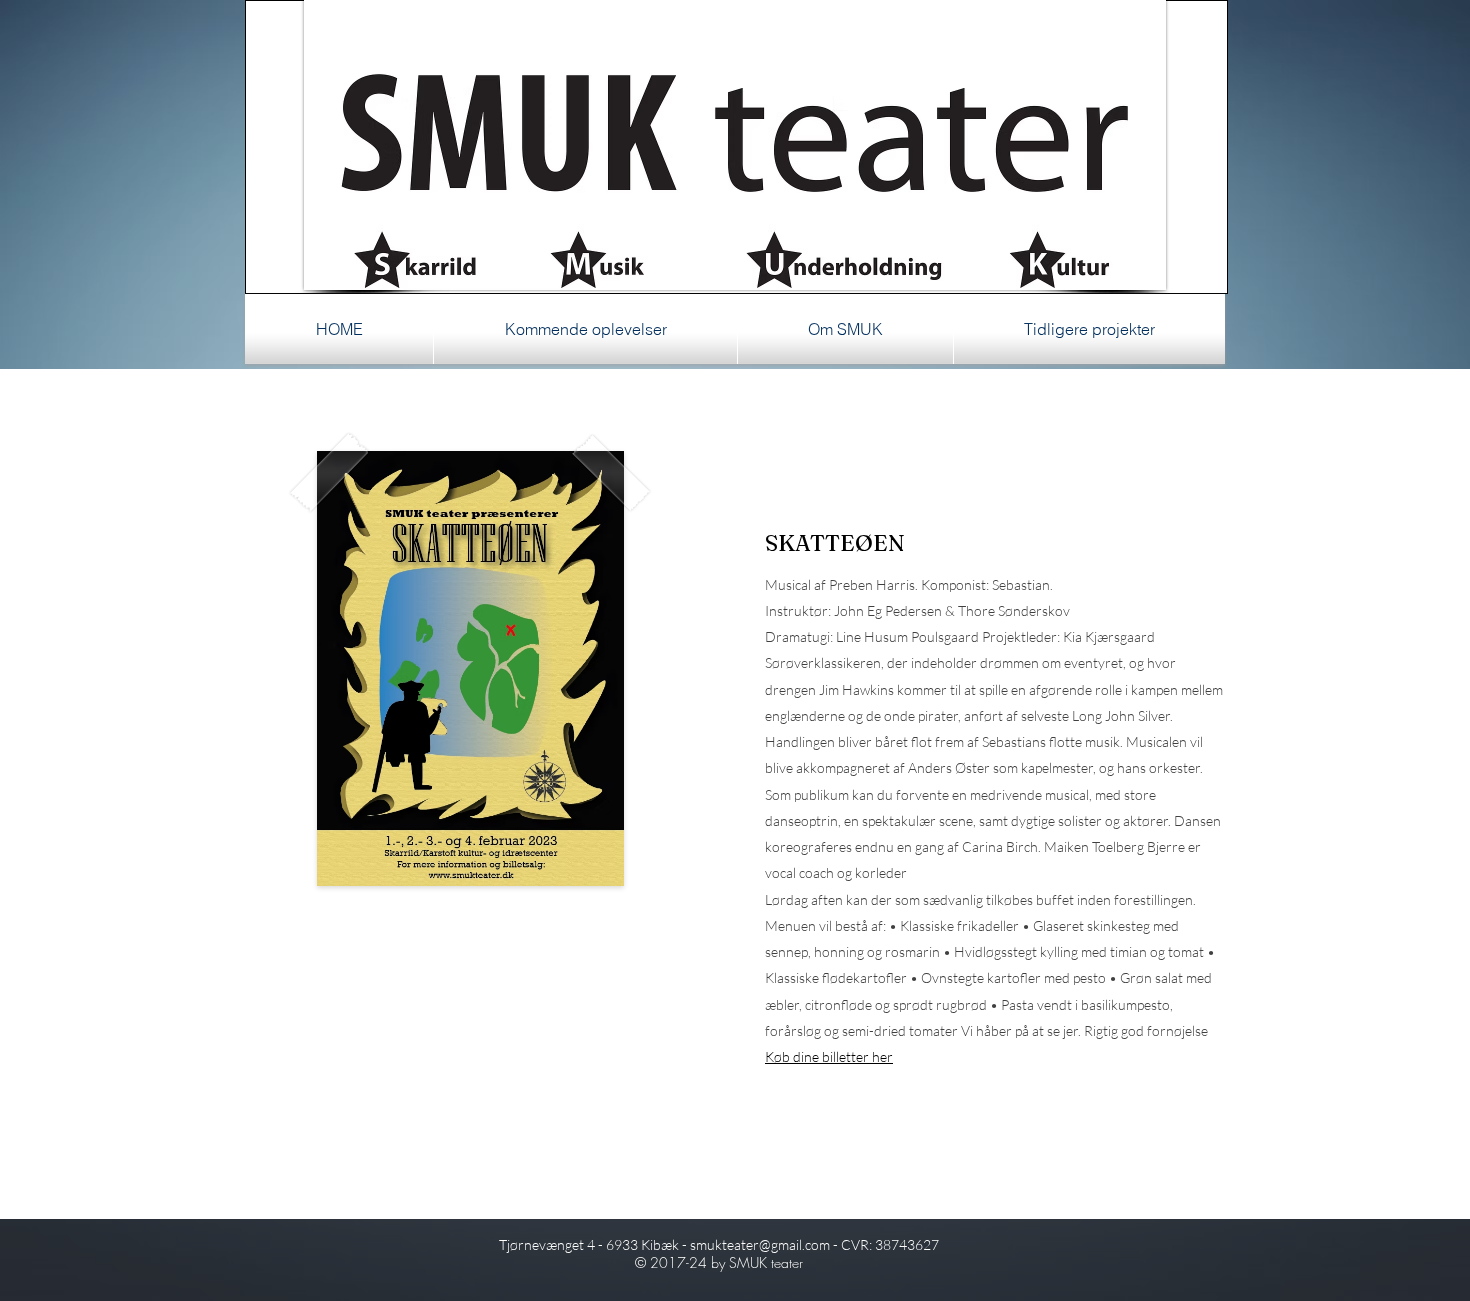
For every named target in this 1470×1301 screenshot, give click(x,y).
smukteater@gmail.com (760, 1244)
